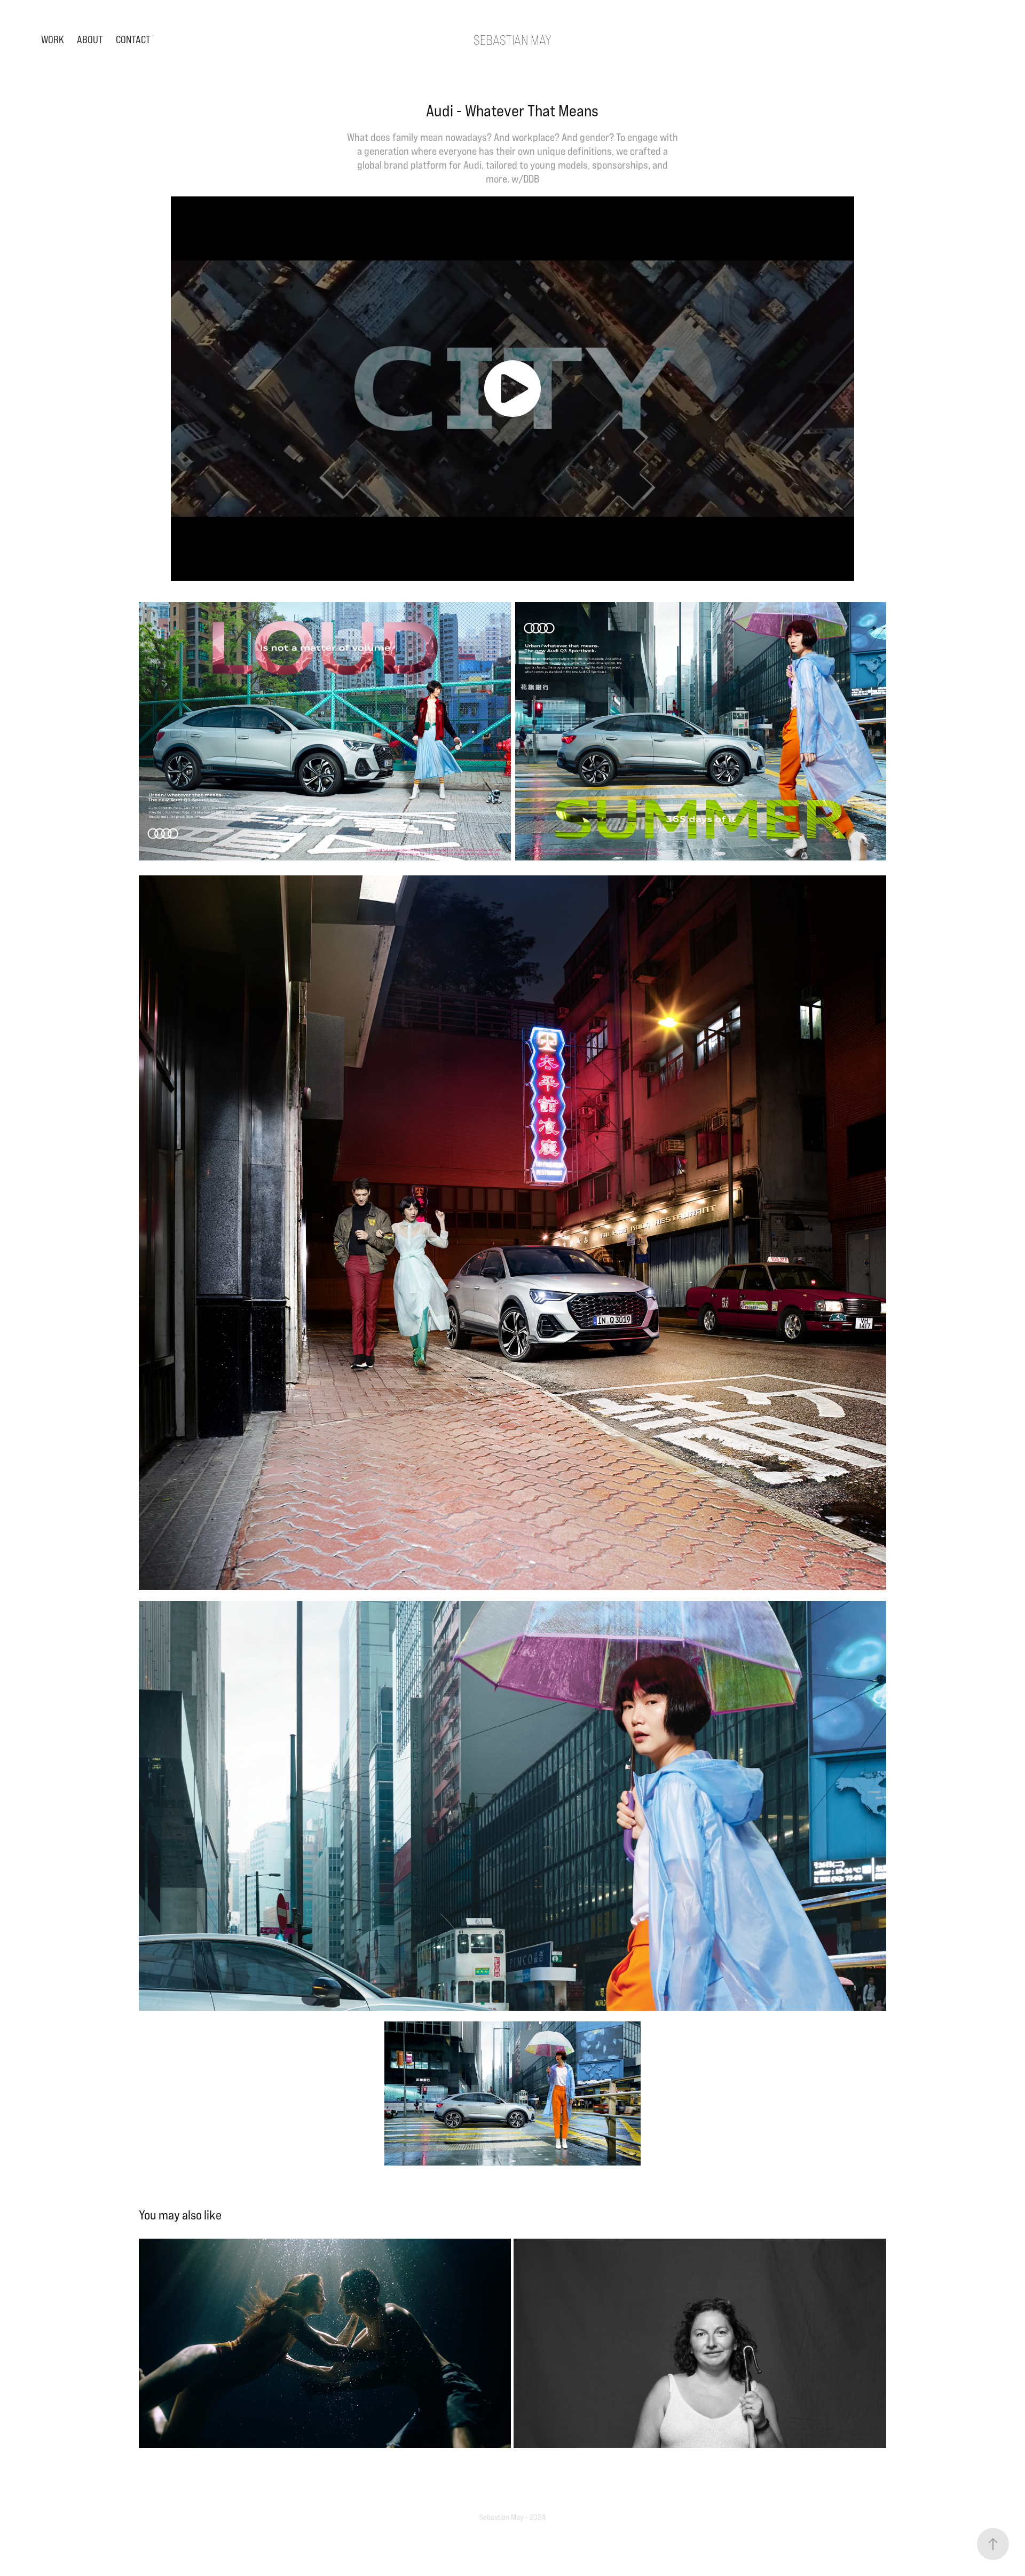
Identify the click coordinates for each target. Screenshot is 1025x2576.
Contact (133, 39)
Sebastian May (512, 40)
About (90, 39)
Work (53, 39)
